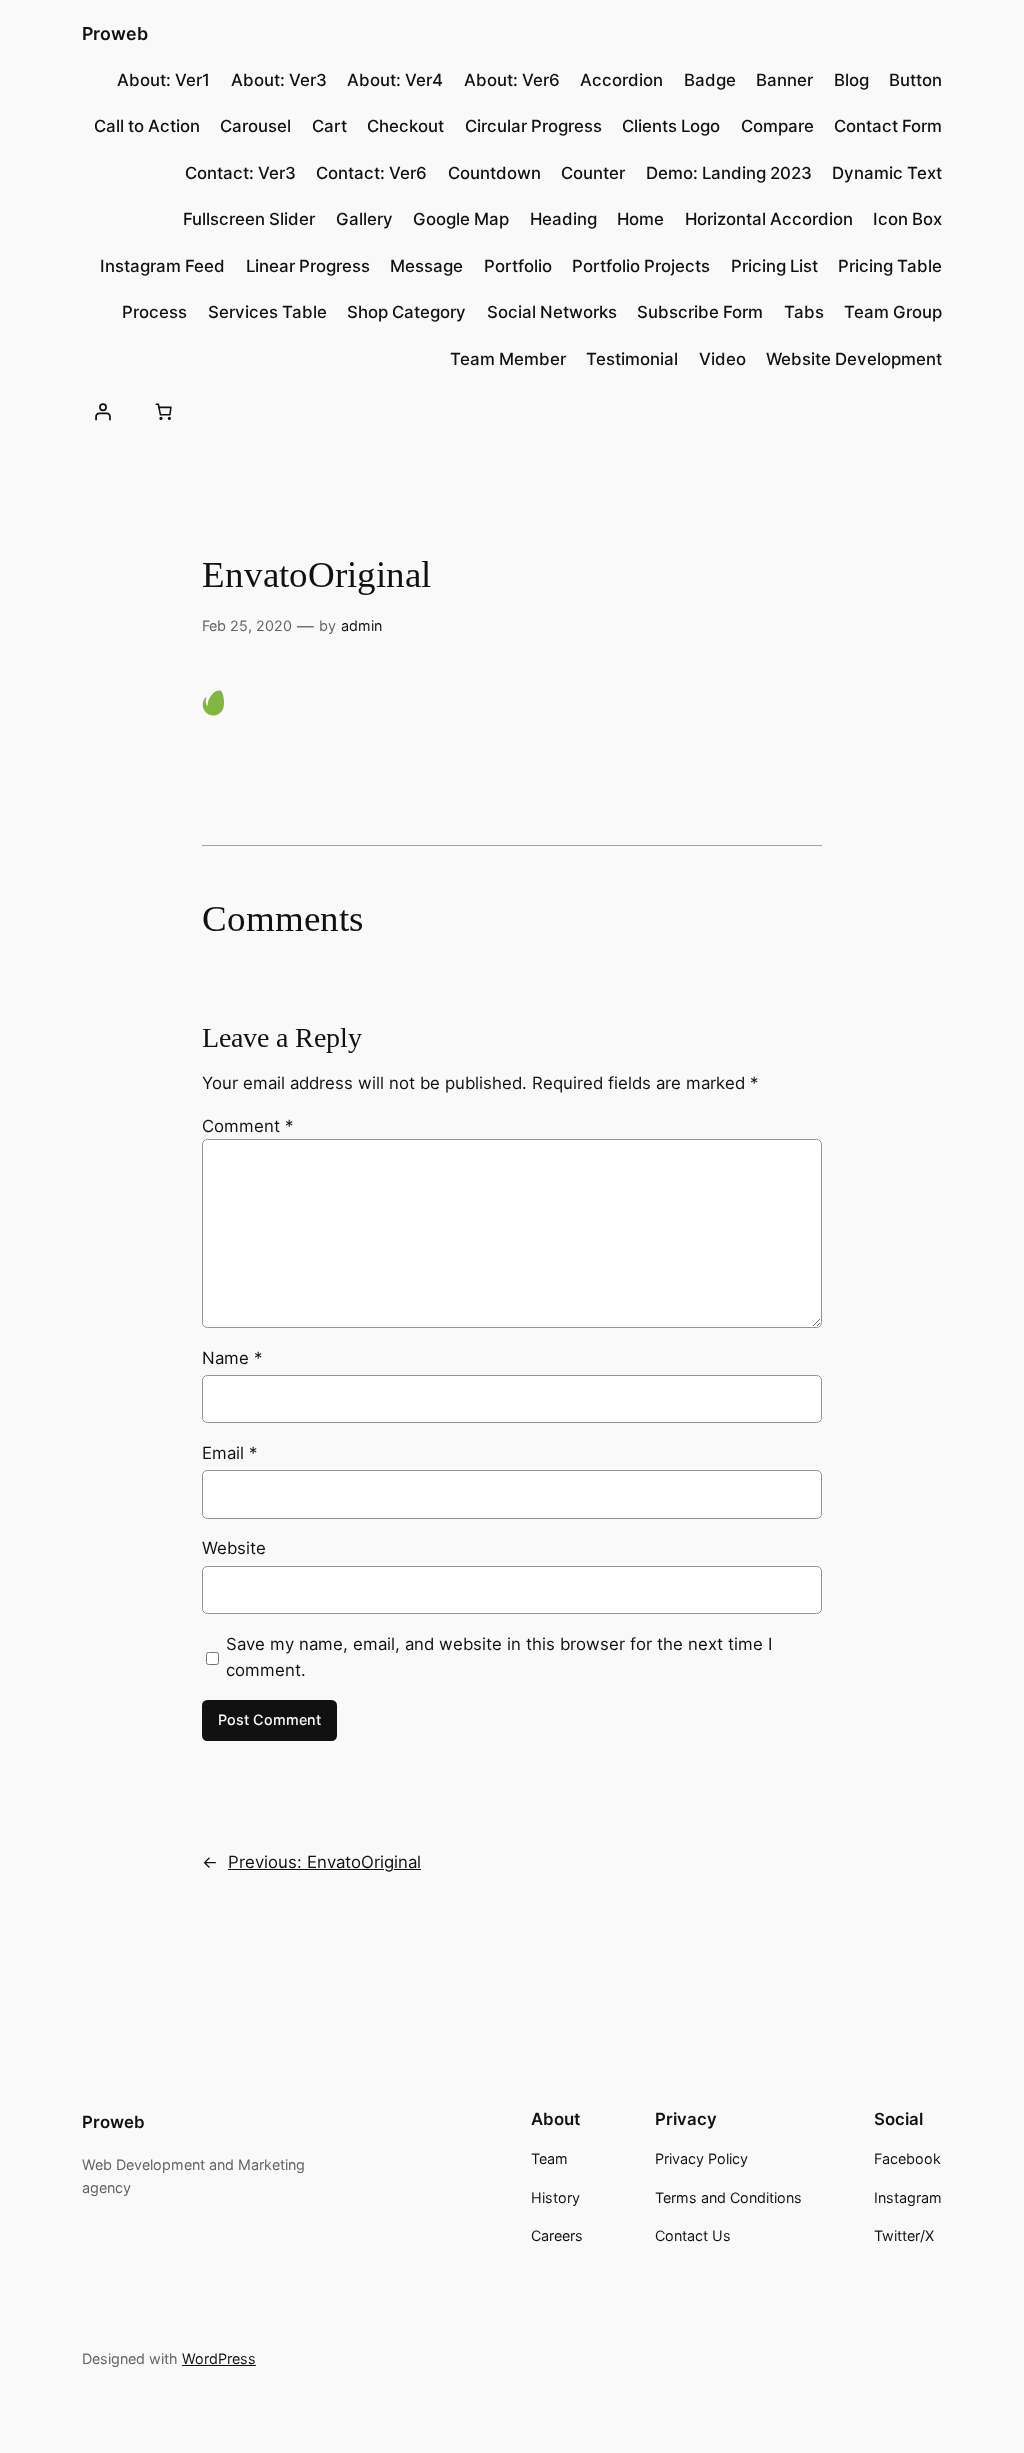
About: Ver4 (395, 80)
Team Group (893, 312)
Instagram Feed (162, 266)
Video (722, 359)
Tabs (804, 312)
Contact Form (888, 126)
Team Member (508, 359)
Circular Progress (533, 126)
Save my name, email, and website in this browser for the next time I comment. (499, 1657)
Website (234, 1548)
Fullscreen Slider (249, 219)
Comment (247, 1126)
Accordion (621, 80)
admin (361, 625)
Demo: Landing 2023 (729, 173)
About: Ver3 (279, 80)
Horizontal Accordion (769, 219)
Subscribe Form (700, 312)
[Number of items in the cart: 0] (164, 412)
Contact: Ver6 (371, 173)
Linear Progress (308, 266)
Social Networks (552, 312)
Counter (593, 173)
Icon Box (907, 219)
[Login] (103, 412)
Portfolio (518, 266)
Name (232, 1358)
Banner (784, 80)
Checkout (405, 126)
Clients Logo (671, 126)
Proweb (115, 33)
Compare (777, 126)
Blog (851, 80)
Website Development (854, 359)
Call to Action (147, 126)
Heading (563, 219)
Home (640, 219)
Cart (329, 126)
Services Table (267, 312)
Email (229, 1453)
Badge (710, 80)
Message (426, 266)
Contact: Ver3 (240, 173)
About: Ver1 (163, 80)
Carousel (255, 126)
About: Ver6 (512, 80)
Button (915, 80)
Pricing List (774, 266)
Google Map (461, 219)
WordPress (219, 2358)
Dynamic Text (887, 173)
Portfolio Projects (641, 266)
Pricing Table (890, 266)
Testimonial (632, 359)
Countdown (494, 173)
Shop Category (406, 312)
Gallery (364, 219)
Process (154, 312)
